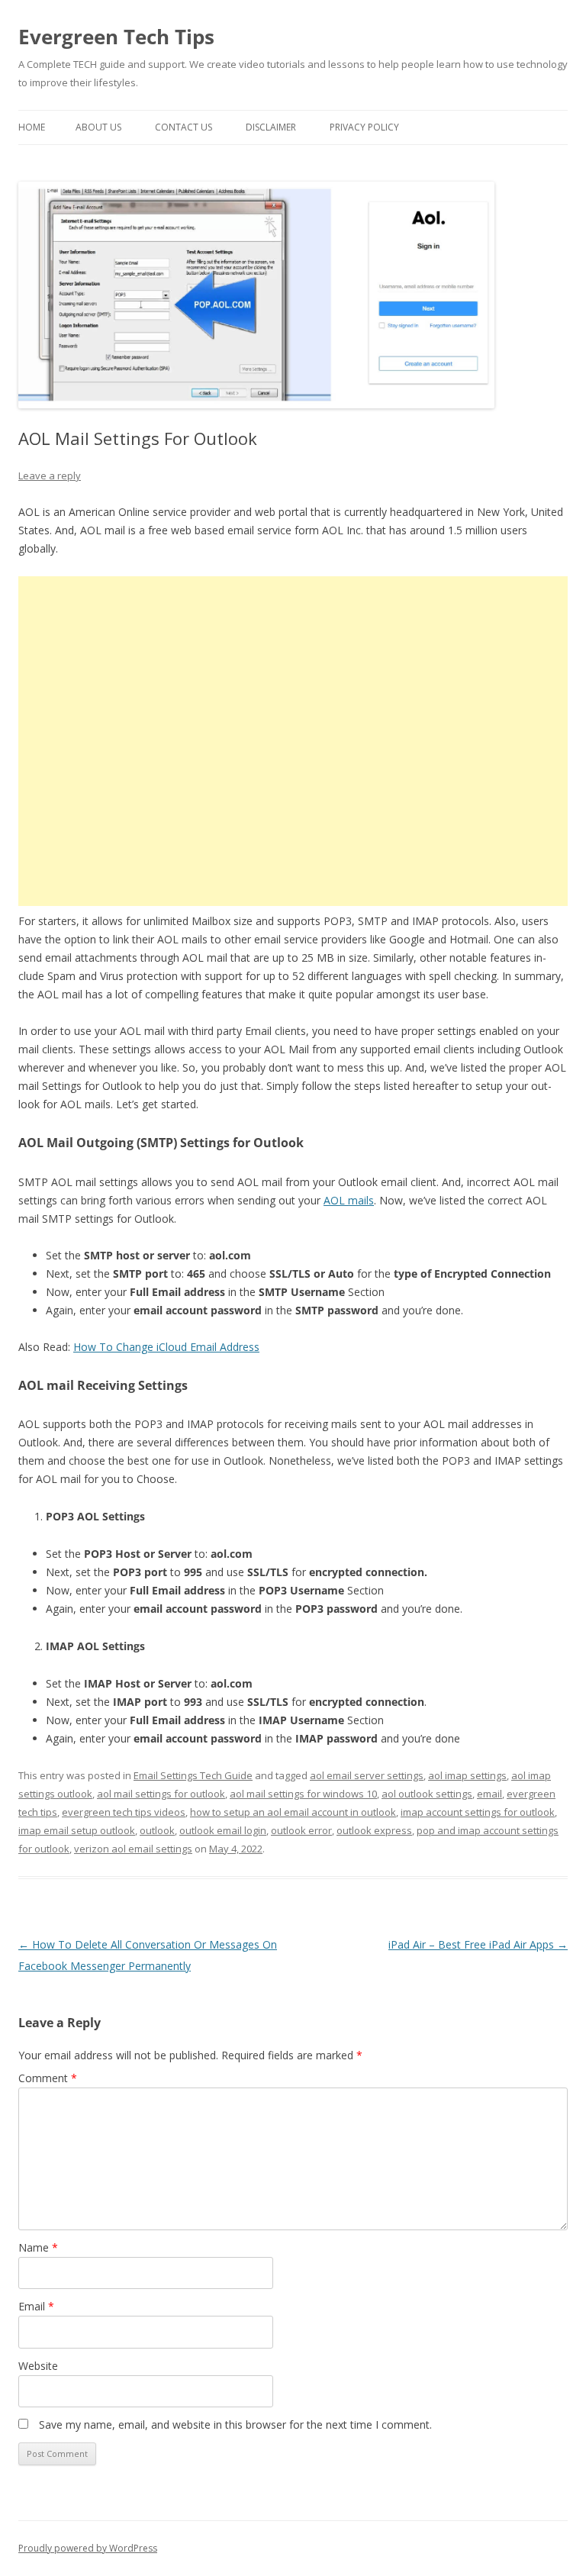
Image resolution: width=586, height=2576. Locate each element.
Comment (48, 2078)
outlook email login (223, 1830)
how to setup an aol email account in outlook (293, 1812)
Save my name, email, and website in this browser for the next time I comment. (235, 2424)
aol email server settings (367, 1775)
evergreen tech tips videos (124, 1812)
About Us (98, 127)
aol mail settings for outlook (161, 1794)
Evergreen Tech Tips (116, 37)
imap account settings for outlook (478, 1812)
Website (38, 2366)
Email (36, 2306)
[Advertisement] (293, 741)
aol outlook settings (427, 1794)
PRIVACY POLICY (364, 127)
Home (32, 127)
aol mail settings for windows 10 (303, 1794)
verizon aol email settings (133, 1849)
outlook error (301, 1830)
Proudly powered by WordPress (88, 2548)
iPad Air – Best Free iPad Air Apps (478, 1944)
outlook (157, 1830)
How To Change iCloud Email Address (166, 1347)
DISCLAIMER (271, 127)
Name (38, 2247)
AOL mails (349, 1200)
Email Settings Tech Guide (193, 1775)
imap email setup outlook (77, 1830)
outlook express (374, 1830)
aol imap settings (467, 1775)
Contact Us (184, 127)
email (489, 1794)
